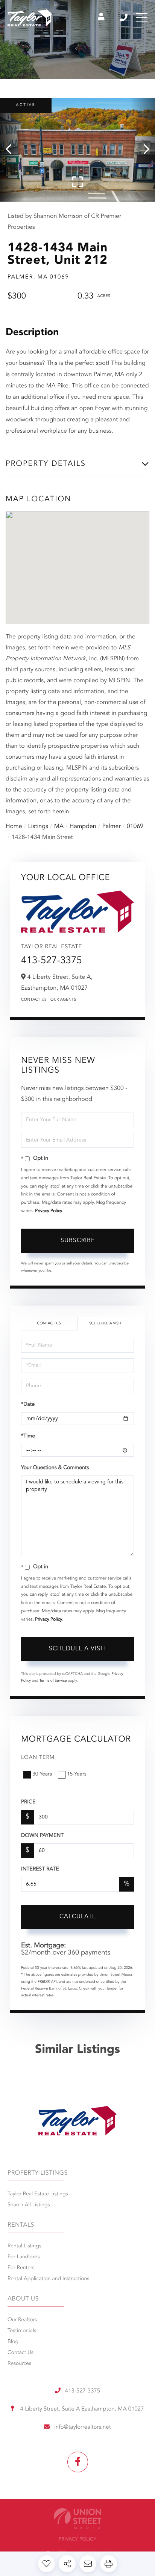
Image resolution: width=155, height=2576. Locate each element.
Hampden (83, 827)
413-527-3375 (124, 18)
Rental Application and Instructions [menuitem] (48, 2279)
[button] (12, 150)
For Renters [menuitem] (21, 2268)
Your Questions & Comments (55, 1468)
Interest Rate (40, 1869)
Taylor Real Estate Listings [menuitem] (38, 2194)
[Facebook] (78, 2462)
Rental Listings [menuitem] (24, 2246)
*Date (28, 1405)
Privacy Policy (49, 1211)
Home (14, 827)
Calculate (78, 1917)
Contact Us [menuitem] (21, 2353)
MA (59, 827)
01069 (135, 827)
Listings (38, 827)
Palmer (112, 827)
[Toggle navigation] (142, 18)
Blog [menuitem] (13, 2342)
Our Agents (63, 1000)
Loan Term (38, 1758)
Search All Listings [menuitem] (29, 2205)
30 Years (42, 1774)
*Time (28, 1436)
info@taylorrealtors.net (82, 2427)
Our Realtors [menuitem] (22, 2320)
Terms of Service (53, 1681)
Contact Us (34, 1000)
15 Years (77, 1774)
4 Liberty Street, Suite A (81, 2409)
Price (28, 1802)
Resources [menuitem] (19, 2364)
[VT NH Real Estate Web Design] (77, 2519)
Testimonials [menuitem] (22, 2331)
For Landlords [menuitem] (24, 2257)
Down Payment (42, 1836)
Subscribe (78, 1241)
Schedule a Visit (105, 1324)
